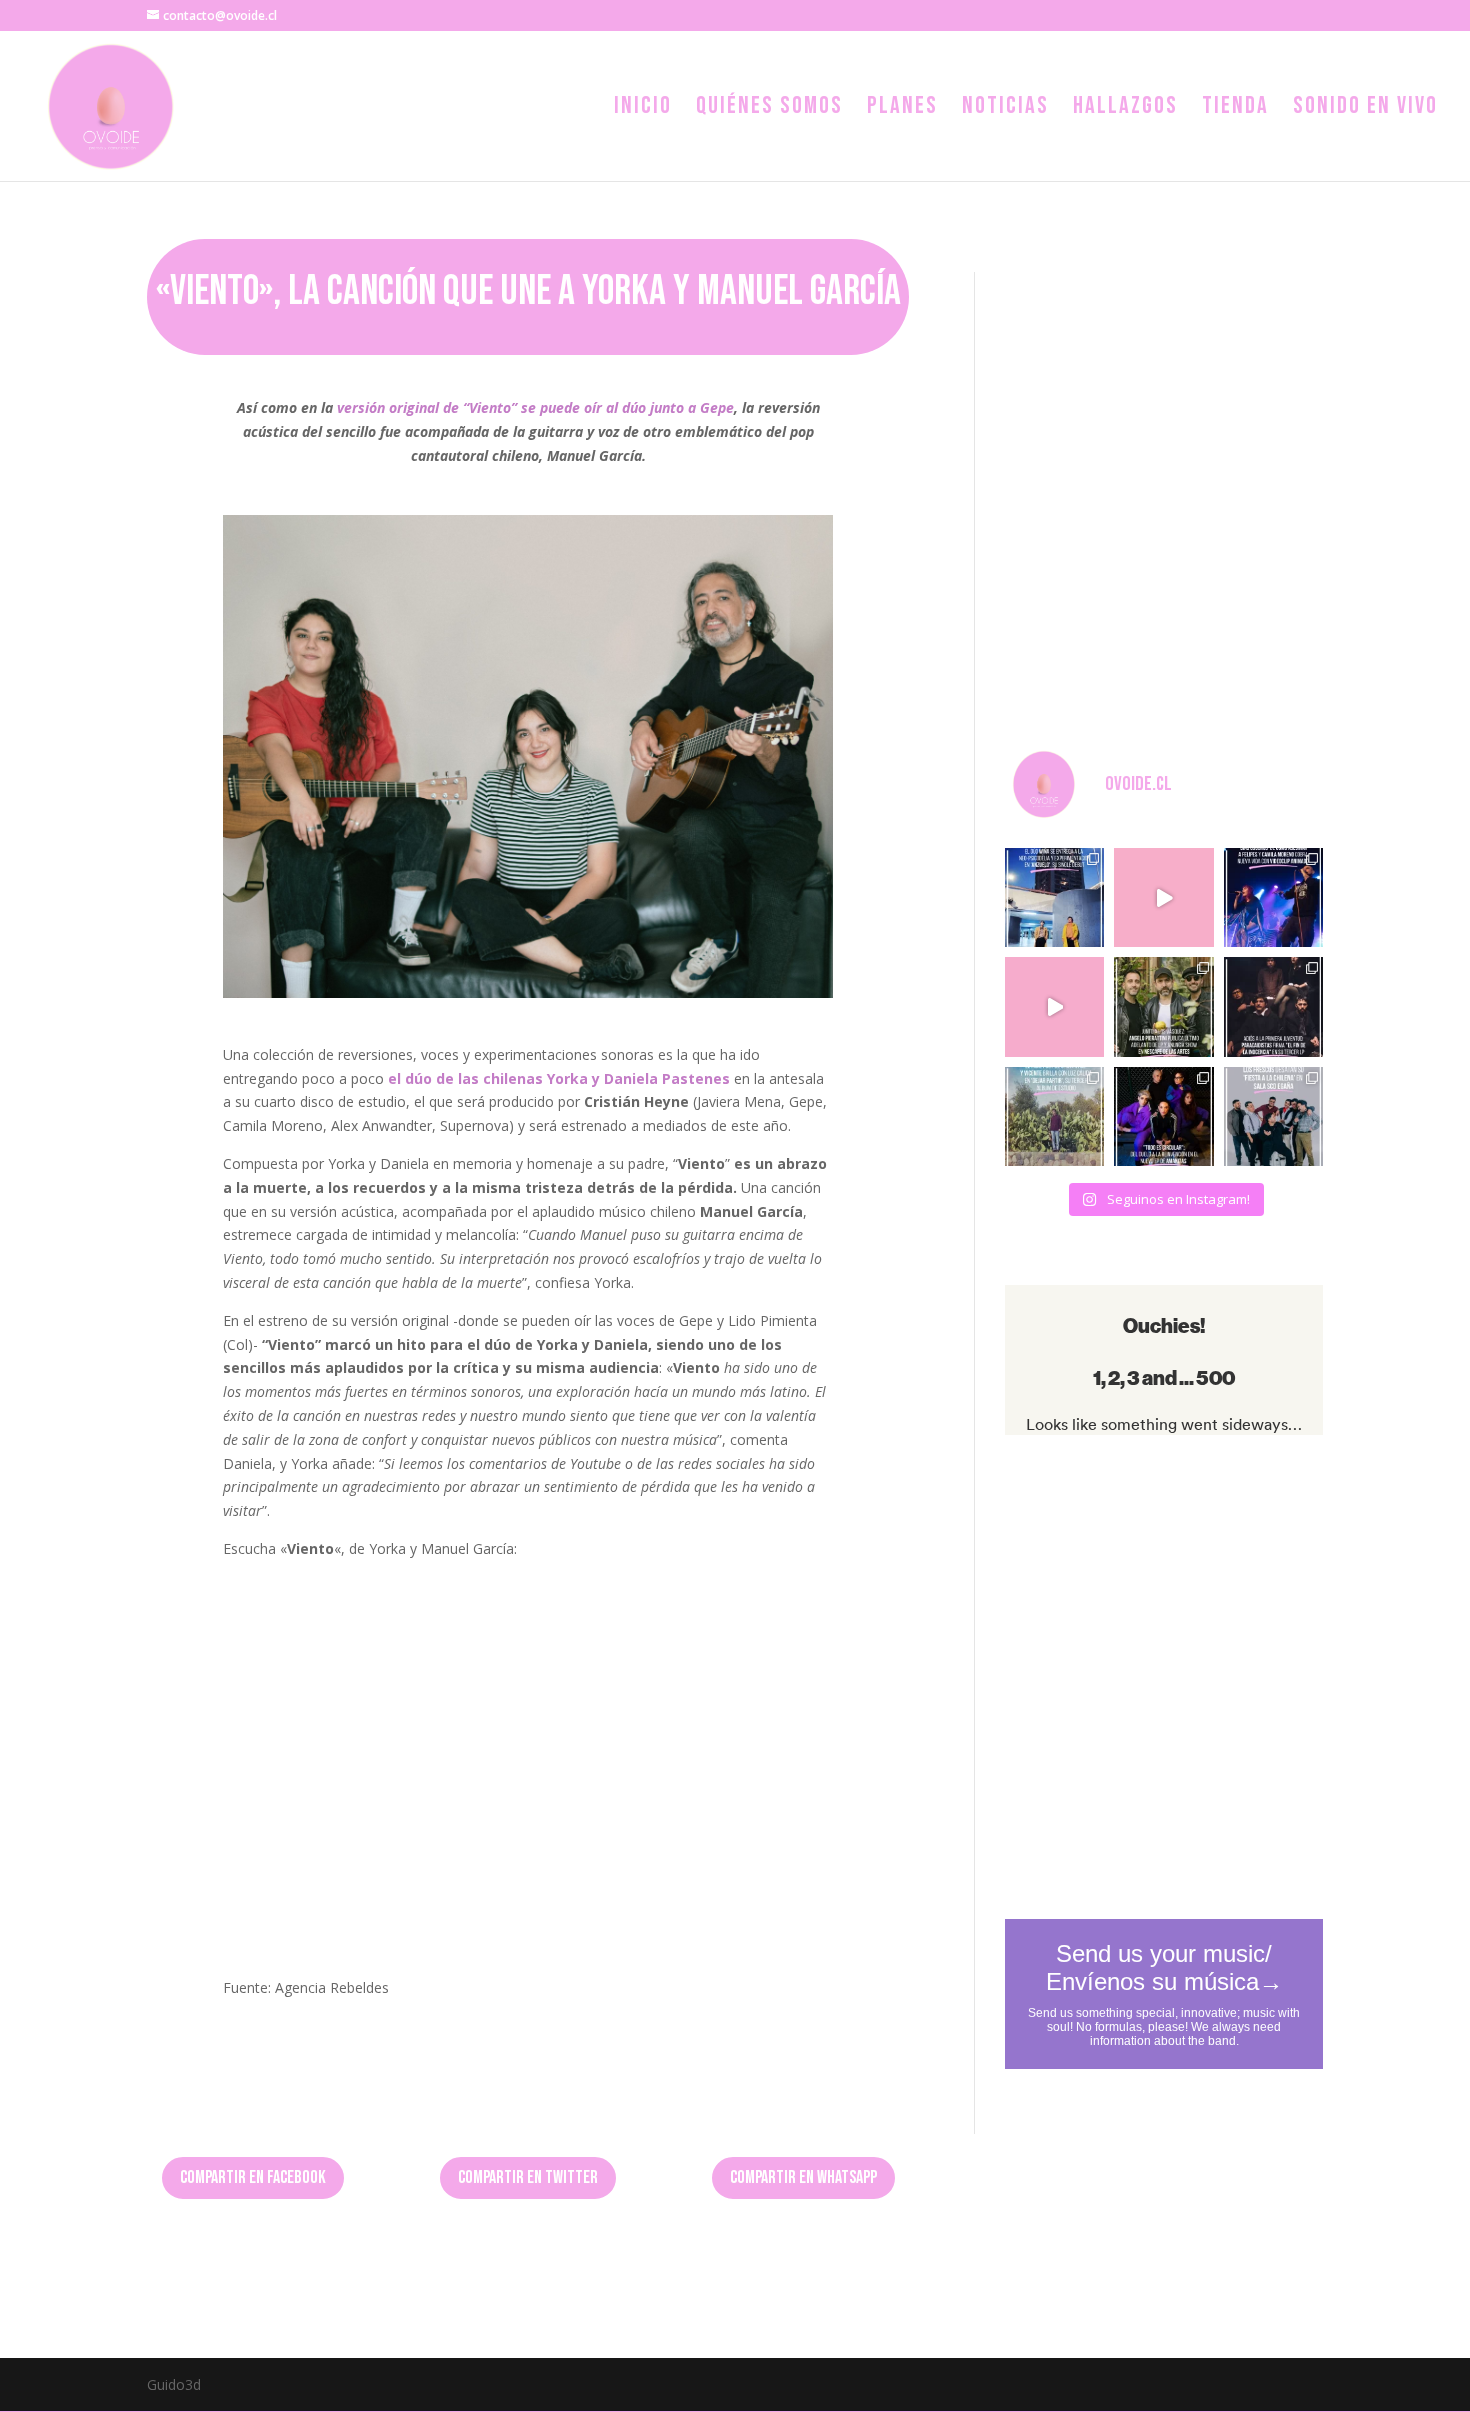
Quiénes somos (769, 109)
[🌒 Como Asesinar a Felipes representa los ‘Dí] (1273, 897)
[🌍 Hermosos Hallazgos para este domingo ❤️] (1054, 1006)
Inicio (643, 109)
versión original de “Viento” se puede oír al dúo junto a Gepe (535, 407)
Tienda (1235, 109)
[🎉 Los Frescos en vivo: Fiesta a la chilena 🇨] (1273, 1116)
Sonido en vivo (1365, 109)
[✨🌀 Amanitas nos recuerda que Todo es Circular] (1163, 1116)
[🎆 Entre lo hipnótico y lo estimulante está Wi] (1054, 897)
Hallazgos (1125, 109)
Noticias (1005, 109)
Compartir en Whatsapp (803, 2177)
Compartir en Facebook (253, 2177)
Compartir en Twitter (528, 2177)
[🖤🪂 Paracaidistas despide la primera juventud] (1273, 1006)
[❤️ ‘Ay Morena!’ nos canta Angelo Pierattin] (1163, 1006)
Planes (902, 109)
